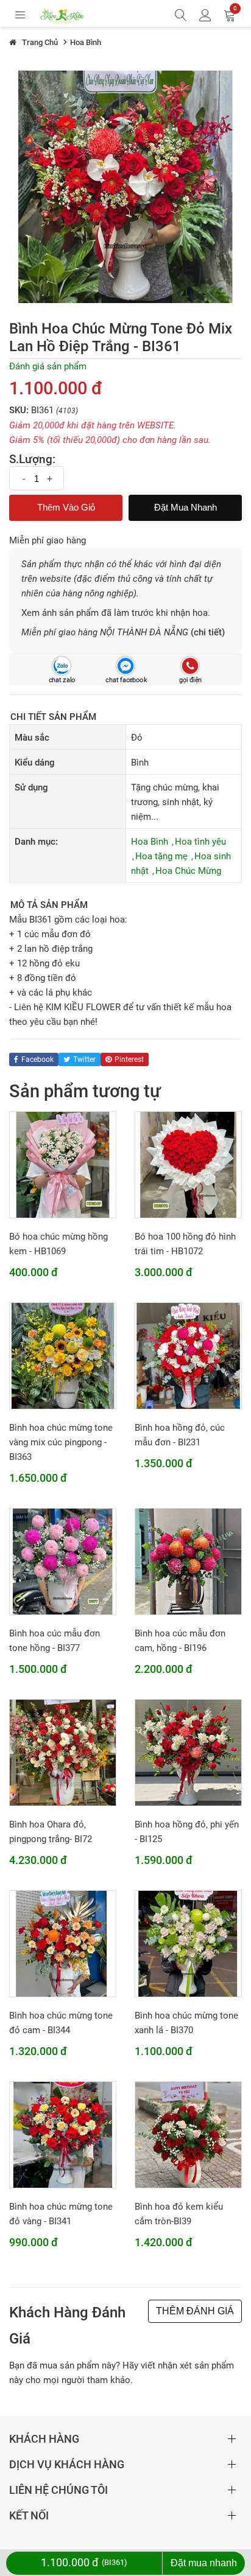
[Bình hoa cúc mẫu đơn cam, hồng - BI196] (188, 1561)
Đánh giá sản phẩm (48, 366)
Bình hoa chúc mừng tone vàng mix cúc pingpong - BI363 (61, 1442)
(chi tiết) (208, 632)
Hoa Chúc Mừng (188, 871)
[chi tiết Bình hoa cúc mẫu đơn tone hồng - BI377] (63, 1561)
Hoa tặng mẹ (161, 856)
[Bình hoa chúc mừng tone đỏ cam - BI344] (63, 1943)
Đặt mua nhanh (186, 507)
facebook (37, 1059)
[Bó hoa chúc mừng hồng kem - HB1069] (63, 1164)
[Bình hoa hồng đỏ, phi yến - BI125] (188, 1752)
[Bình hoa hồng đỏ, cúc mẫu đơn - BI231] (188, 1355)
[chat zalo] (61, 665)
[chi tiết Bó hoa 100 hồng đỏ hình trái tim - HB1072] (188, 1164)
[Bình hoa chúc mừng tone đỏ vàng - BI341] (63, 2134)
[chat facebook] (125, 665)
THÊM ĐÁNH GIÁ (195, 2311)
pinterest (129, 1059)
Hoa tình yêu (200, 842)
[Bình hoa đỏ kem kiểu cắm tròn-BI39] (188, 2134)
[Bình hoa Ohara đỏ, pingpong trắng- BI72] (63, 1752)
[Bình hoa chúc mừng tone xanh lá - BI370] (188, 1943)
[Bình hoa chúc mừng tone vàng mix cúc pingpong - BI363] (63, 1355)
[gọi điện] (190, 665)
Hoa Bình (150, 842)
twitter (84, 1059)
